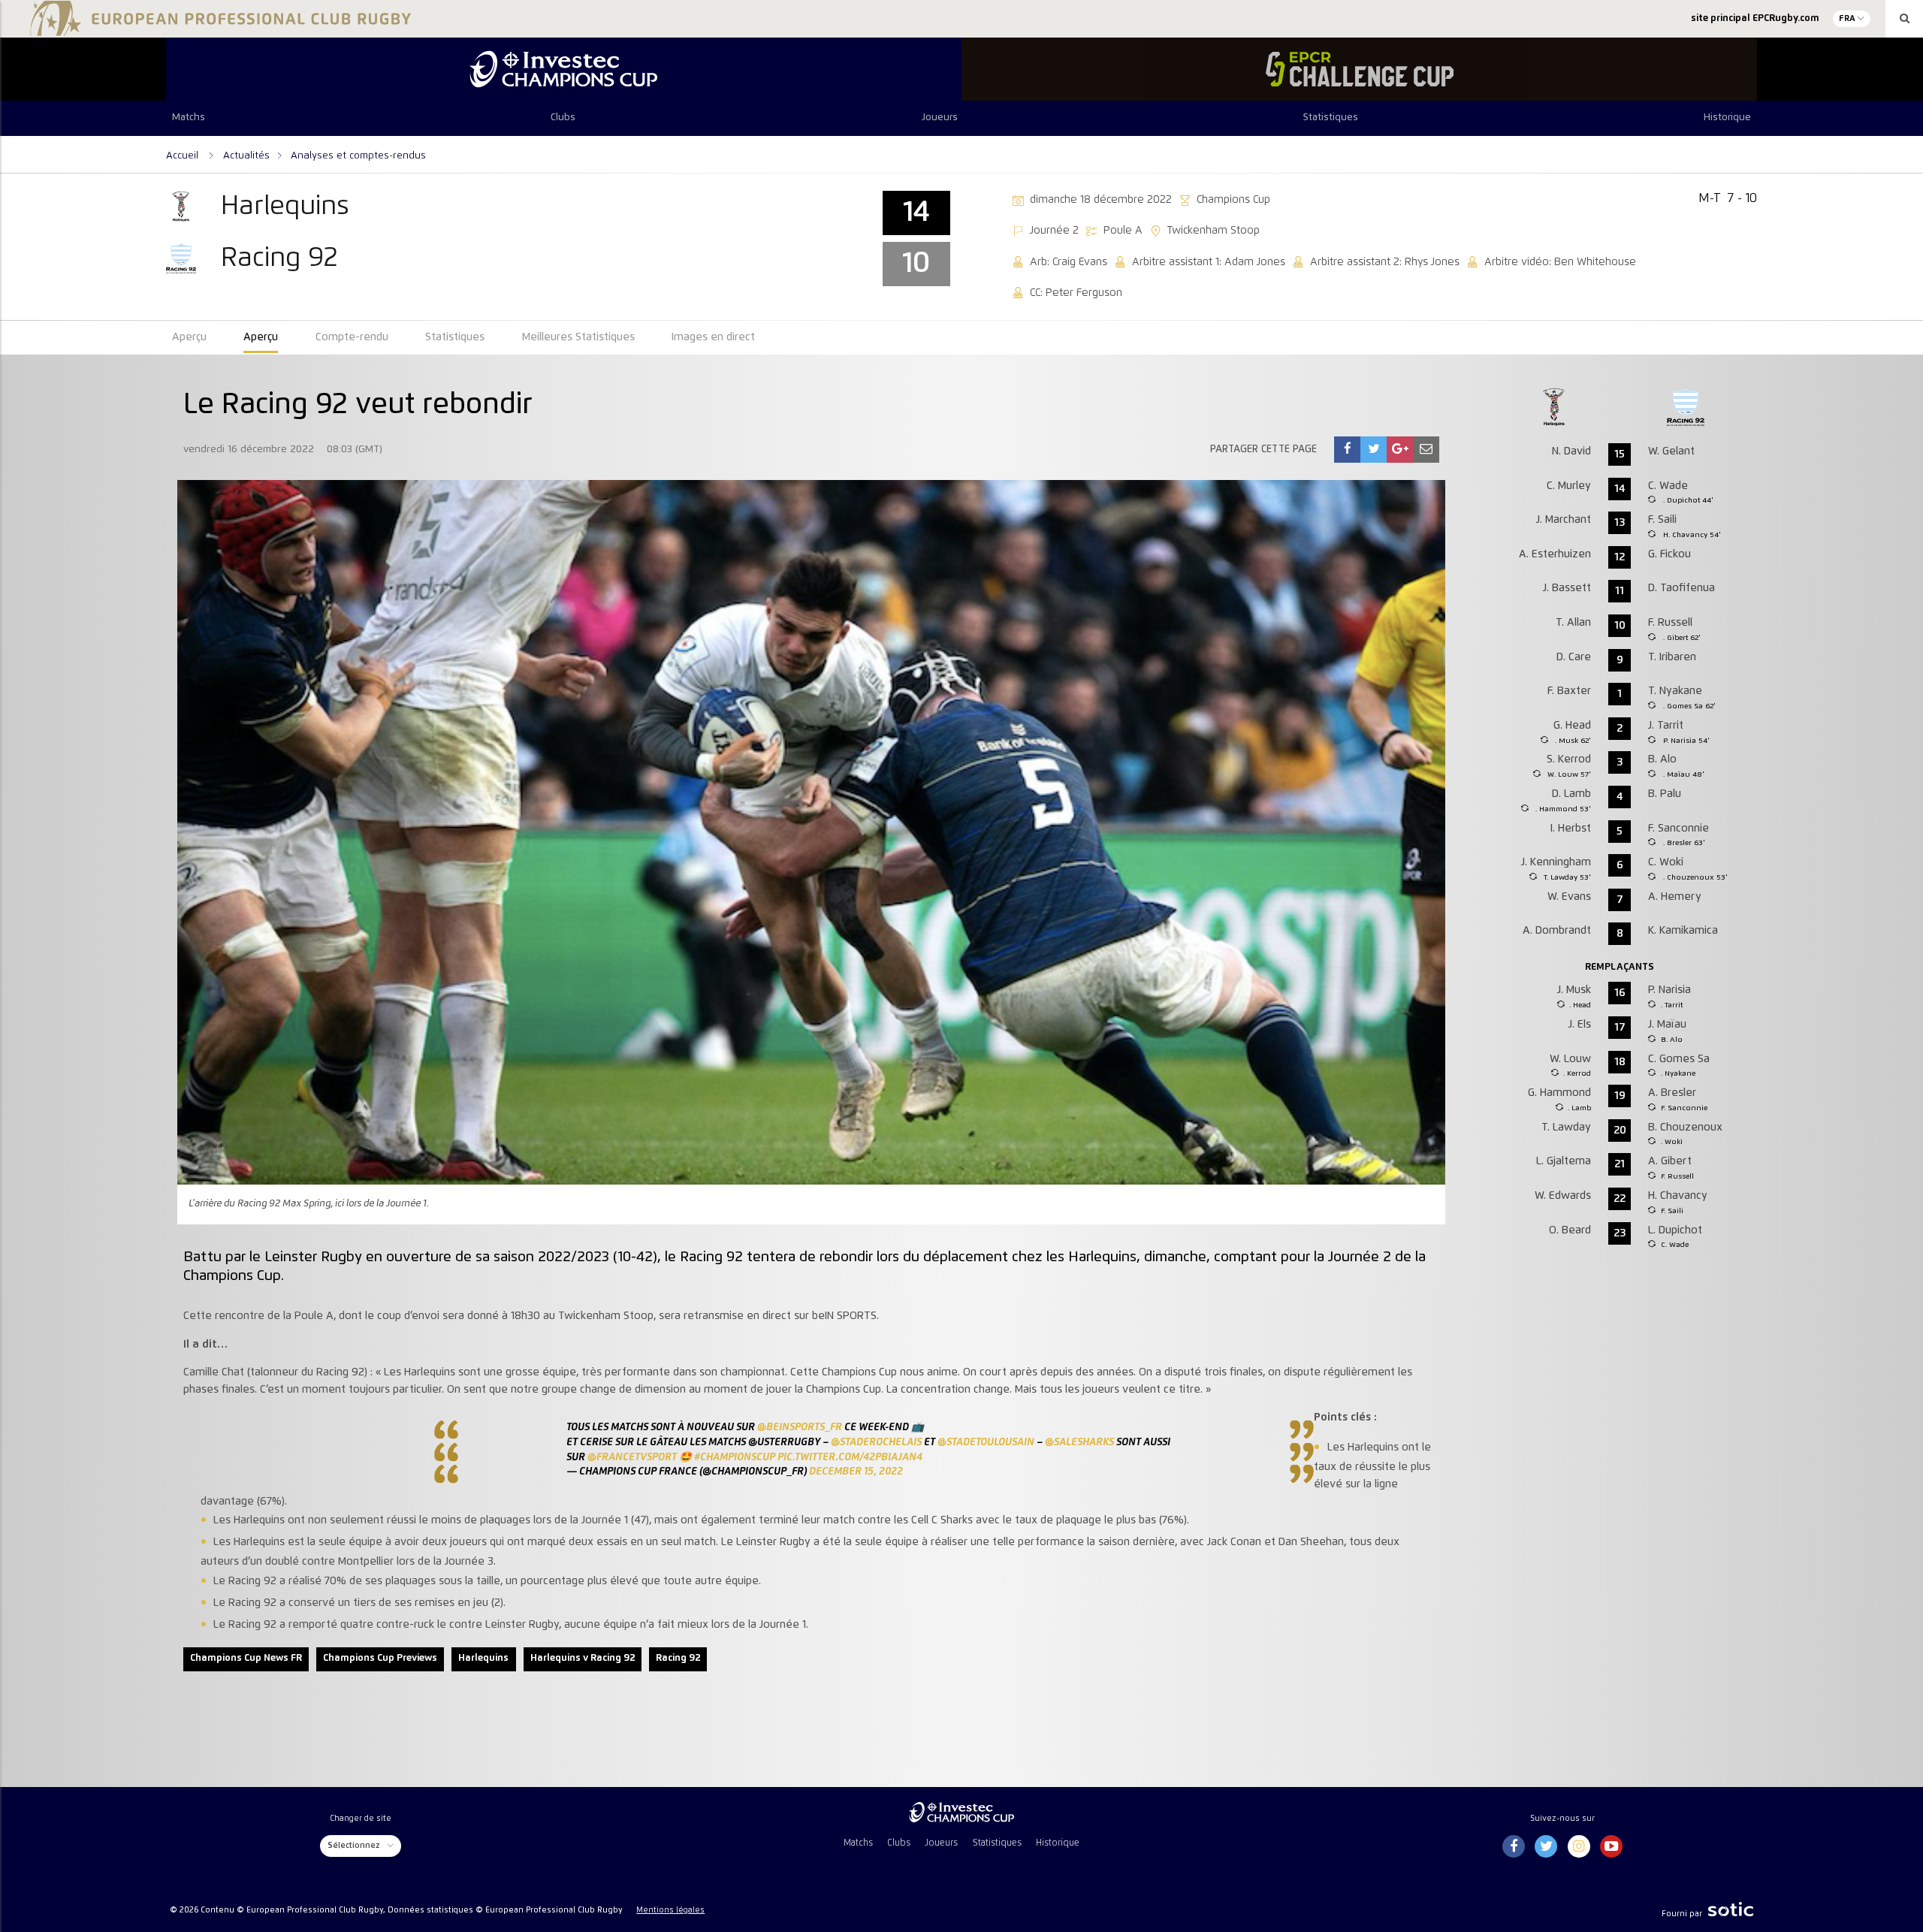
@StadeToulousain (986, 1442)
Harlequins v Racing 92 (583, 1658)
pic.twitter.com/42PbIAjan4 (850, 1457)
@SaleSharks (1079, 1442)
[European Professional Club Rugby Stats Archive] (218, 30)
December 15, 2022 (856, 1472)
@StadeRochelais (876, 1442)
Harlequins (483, 1658)
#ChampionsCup (735, 1457)
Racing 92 (678, 1658)
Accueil (184, 155)
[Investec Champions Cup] (564, 69)
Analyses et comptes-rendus (358, 155)
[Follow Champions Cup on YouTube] (1611, 1847)
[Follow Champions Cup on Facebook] (1514, 1847)
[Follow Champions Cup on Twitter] (1546, 1847)
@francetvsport (632, 1457)
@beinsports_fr (800, 1427)
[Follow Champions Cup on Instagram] (1579, 1847)
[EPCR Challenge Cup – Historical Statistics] (1359, 69)
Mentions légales (670, 1910)
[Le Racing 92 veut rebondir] (1348, 450)
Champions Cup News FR (246, 1658)
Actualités (246, 155)
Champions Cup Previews (380, 1658)
